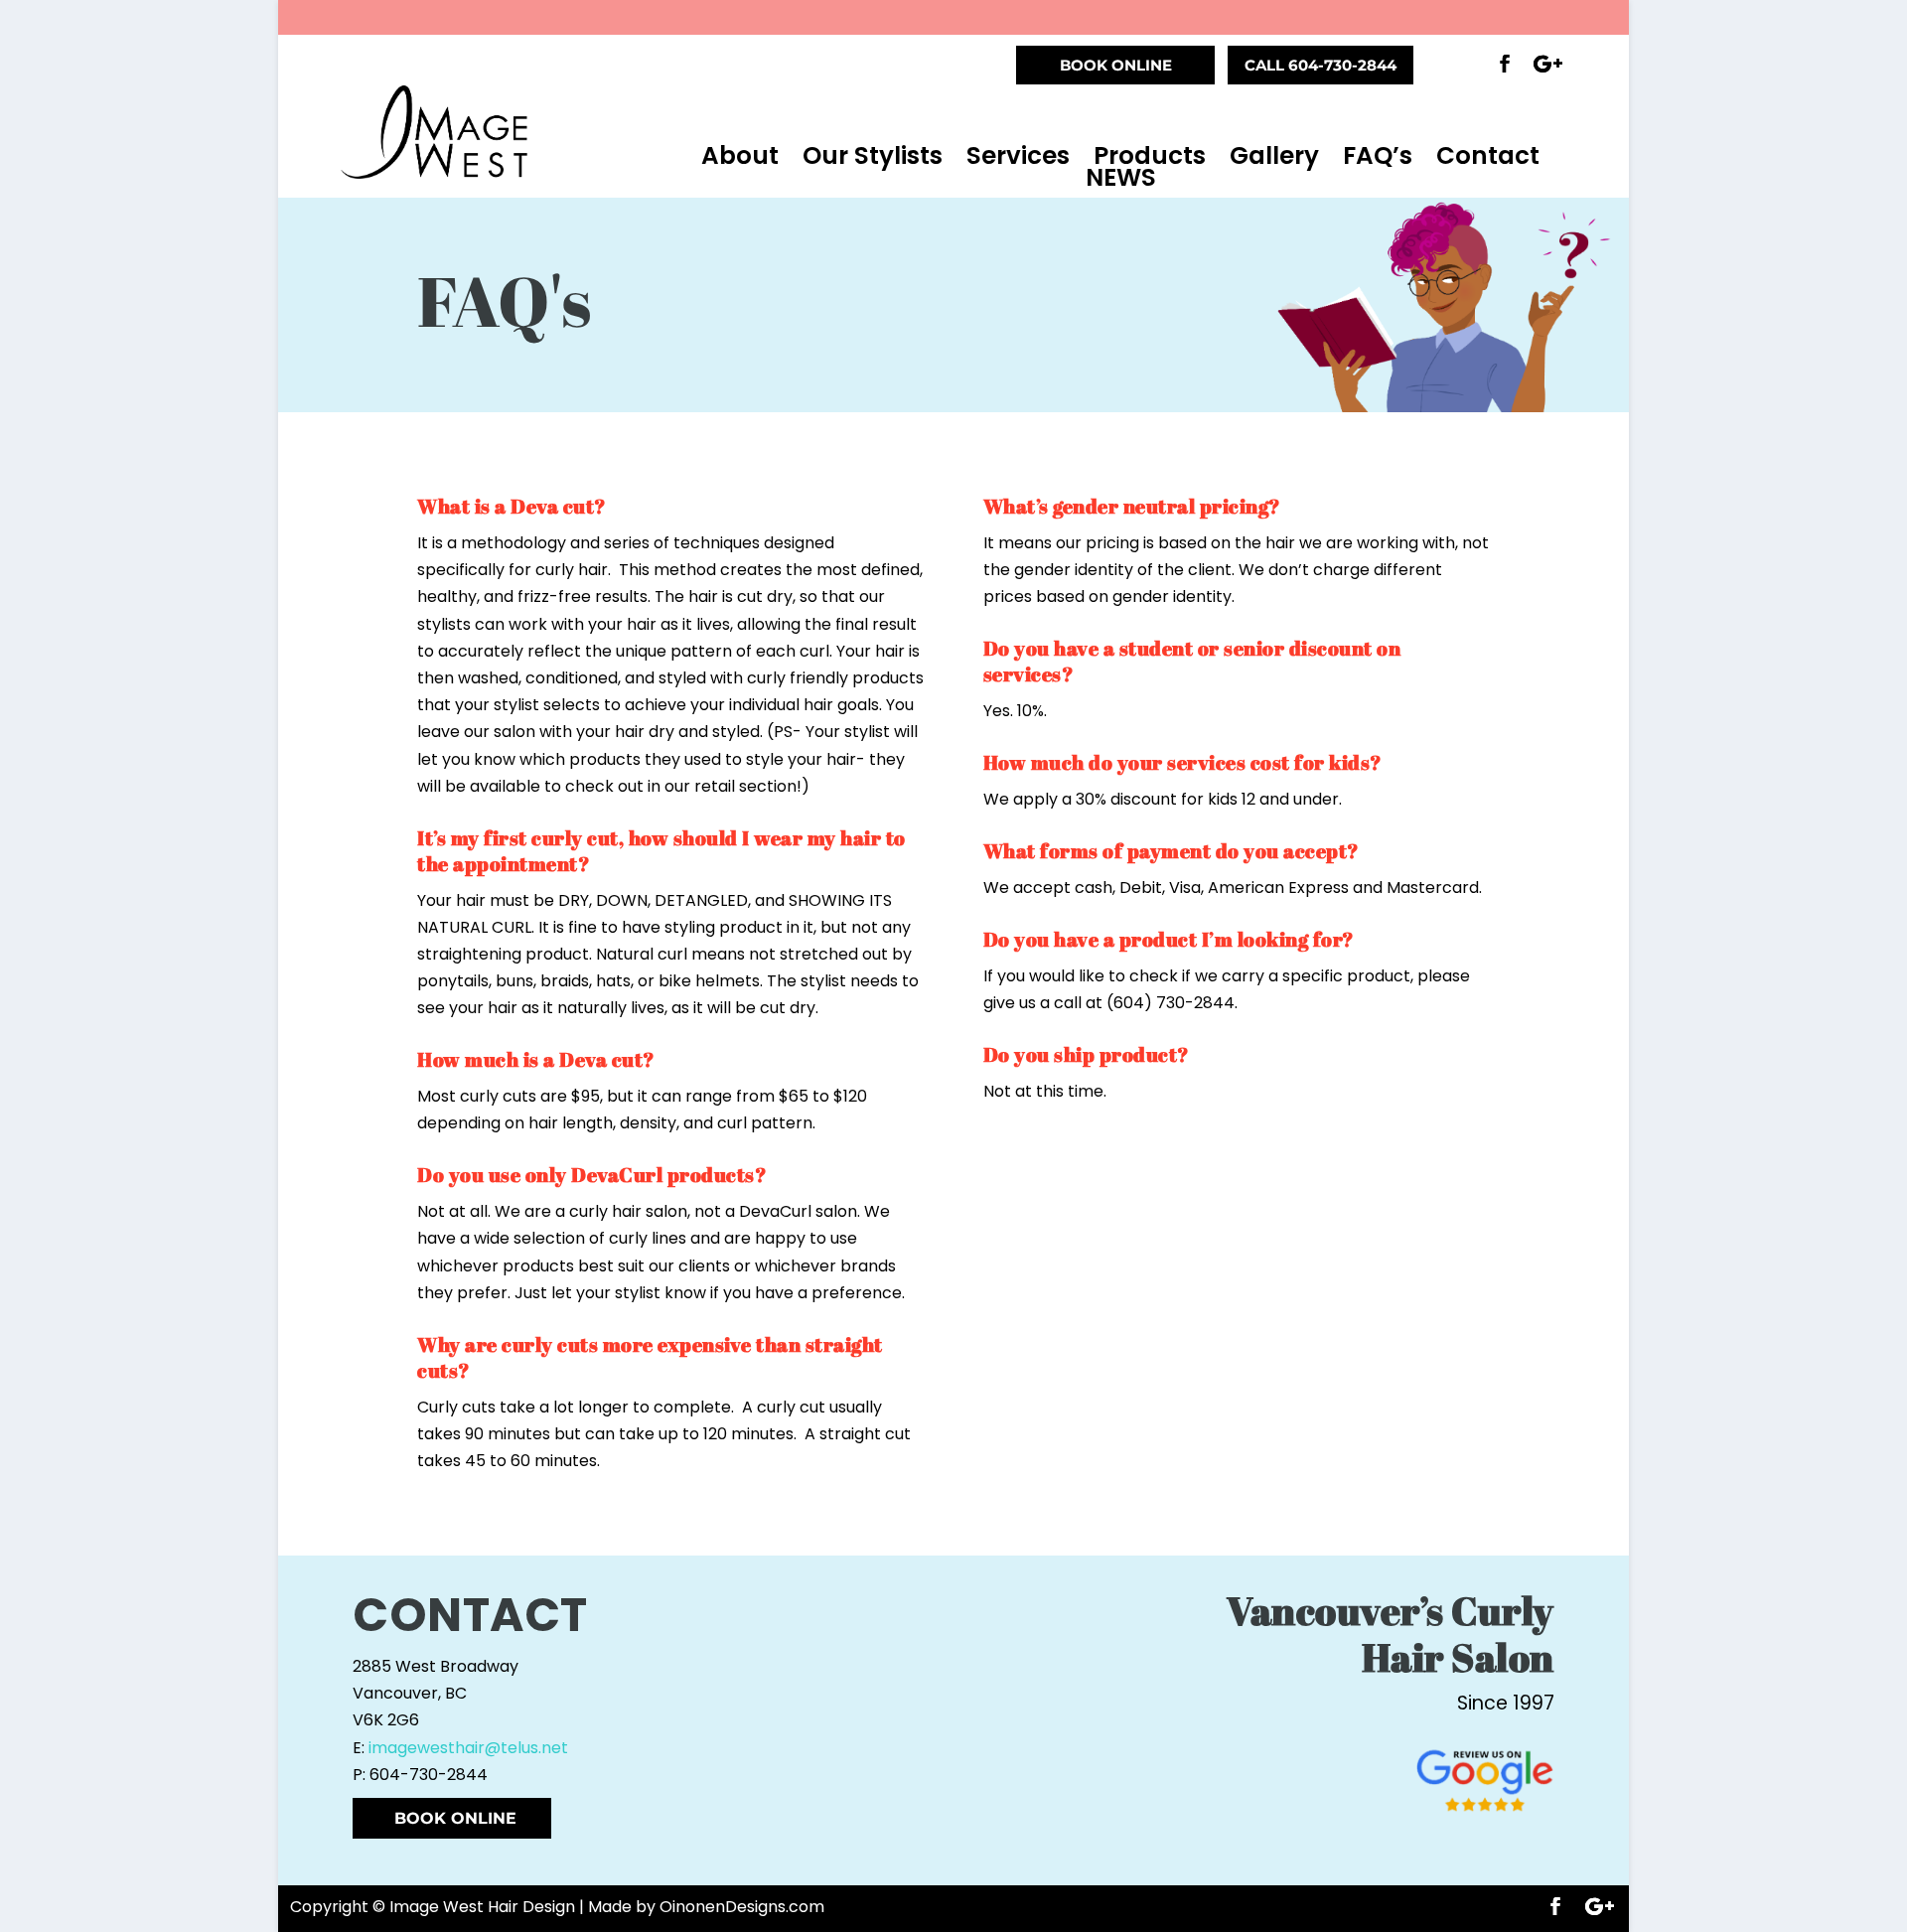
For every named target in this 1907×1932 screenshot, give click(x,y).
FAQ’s (1378, 156)
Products (1150, 156)
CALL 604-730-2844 (1320, 65)
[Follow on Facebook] (1505, 64)
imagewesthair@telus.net (468, 1748)
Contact (1488, 156)
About (740, 156)
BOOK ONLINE (1116, 65)
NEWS (1121, 178)
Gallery (1274, 156)
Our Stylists (873, 156)
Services (1018, 156)
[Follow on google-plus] (1548, 64)
